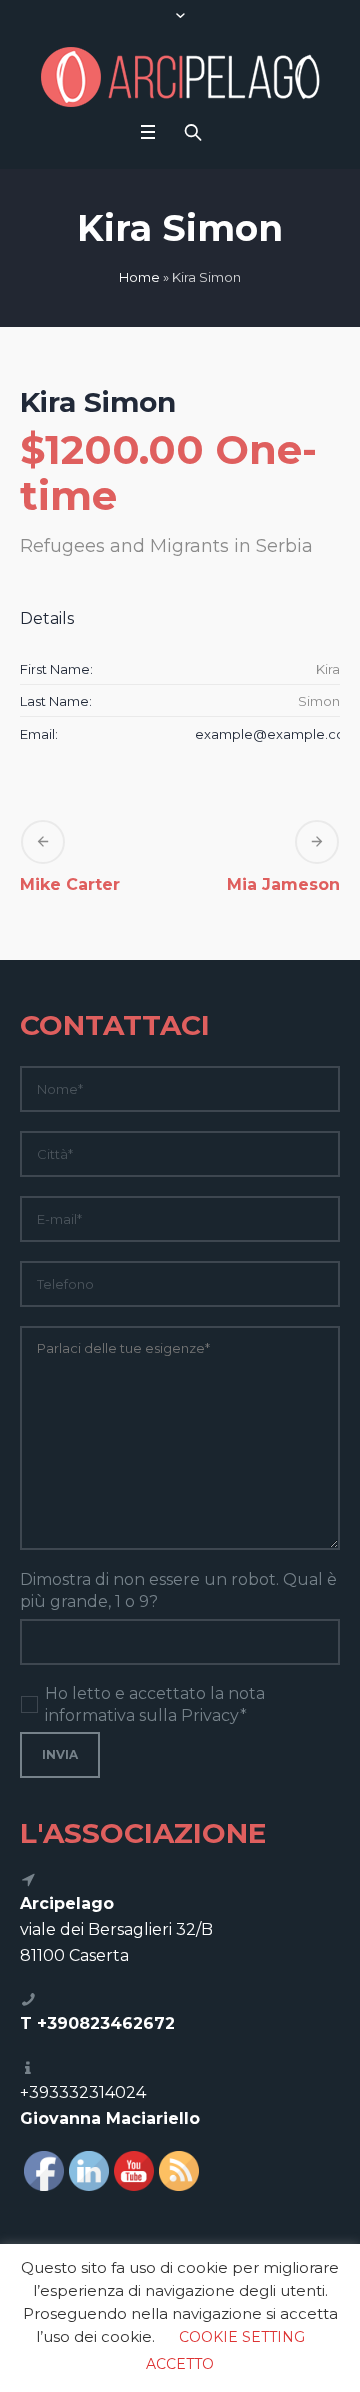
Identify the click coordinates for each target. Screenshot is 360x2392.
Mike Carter (70, 884)
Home (139, 277)
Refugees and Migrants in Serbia (166, 546)
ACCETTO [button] (180, 2364)
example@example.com (276, 734)
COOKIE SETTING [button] (242, 2337)
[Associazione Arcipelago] (180, 77)
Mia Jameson (283, 884)
